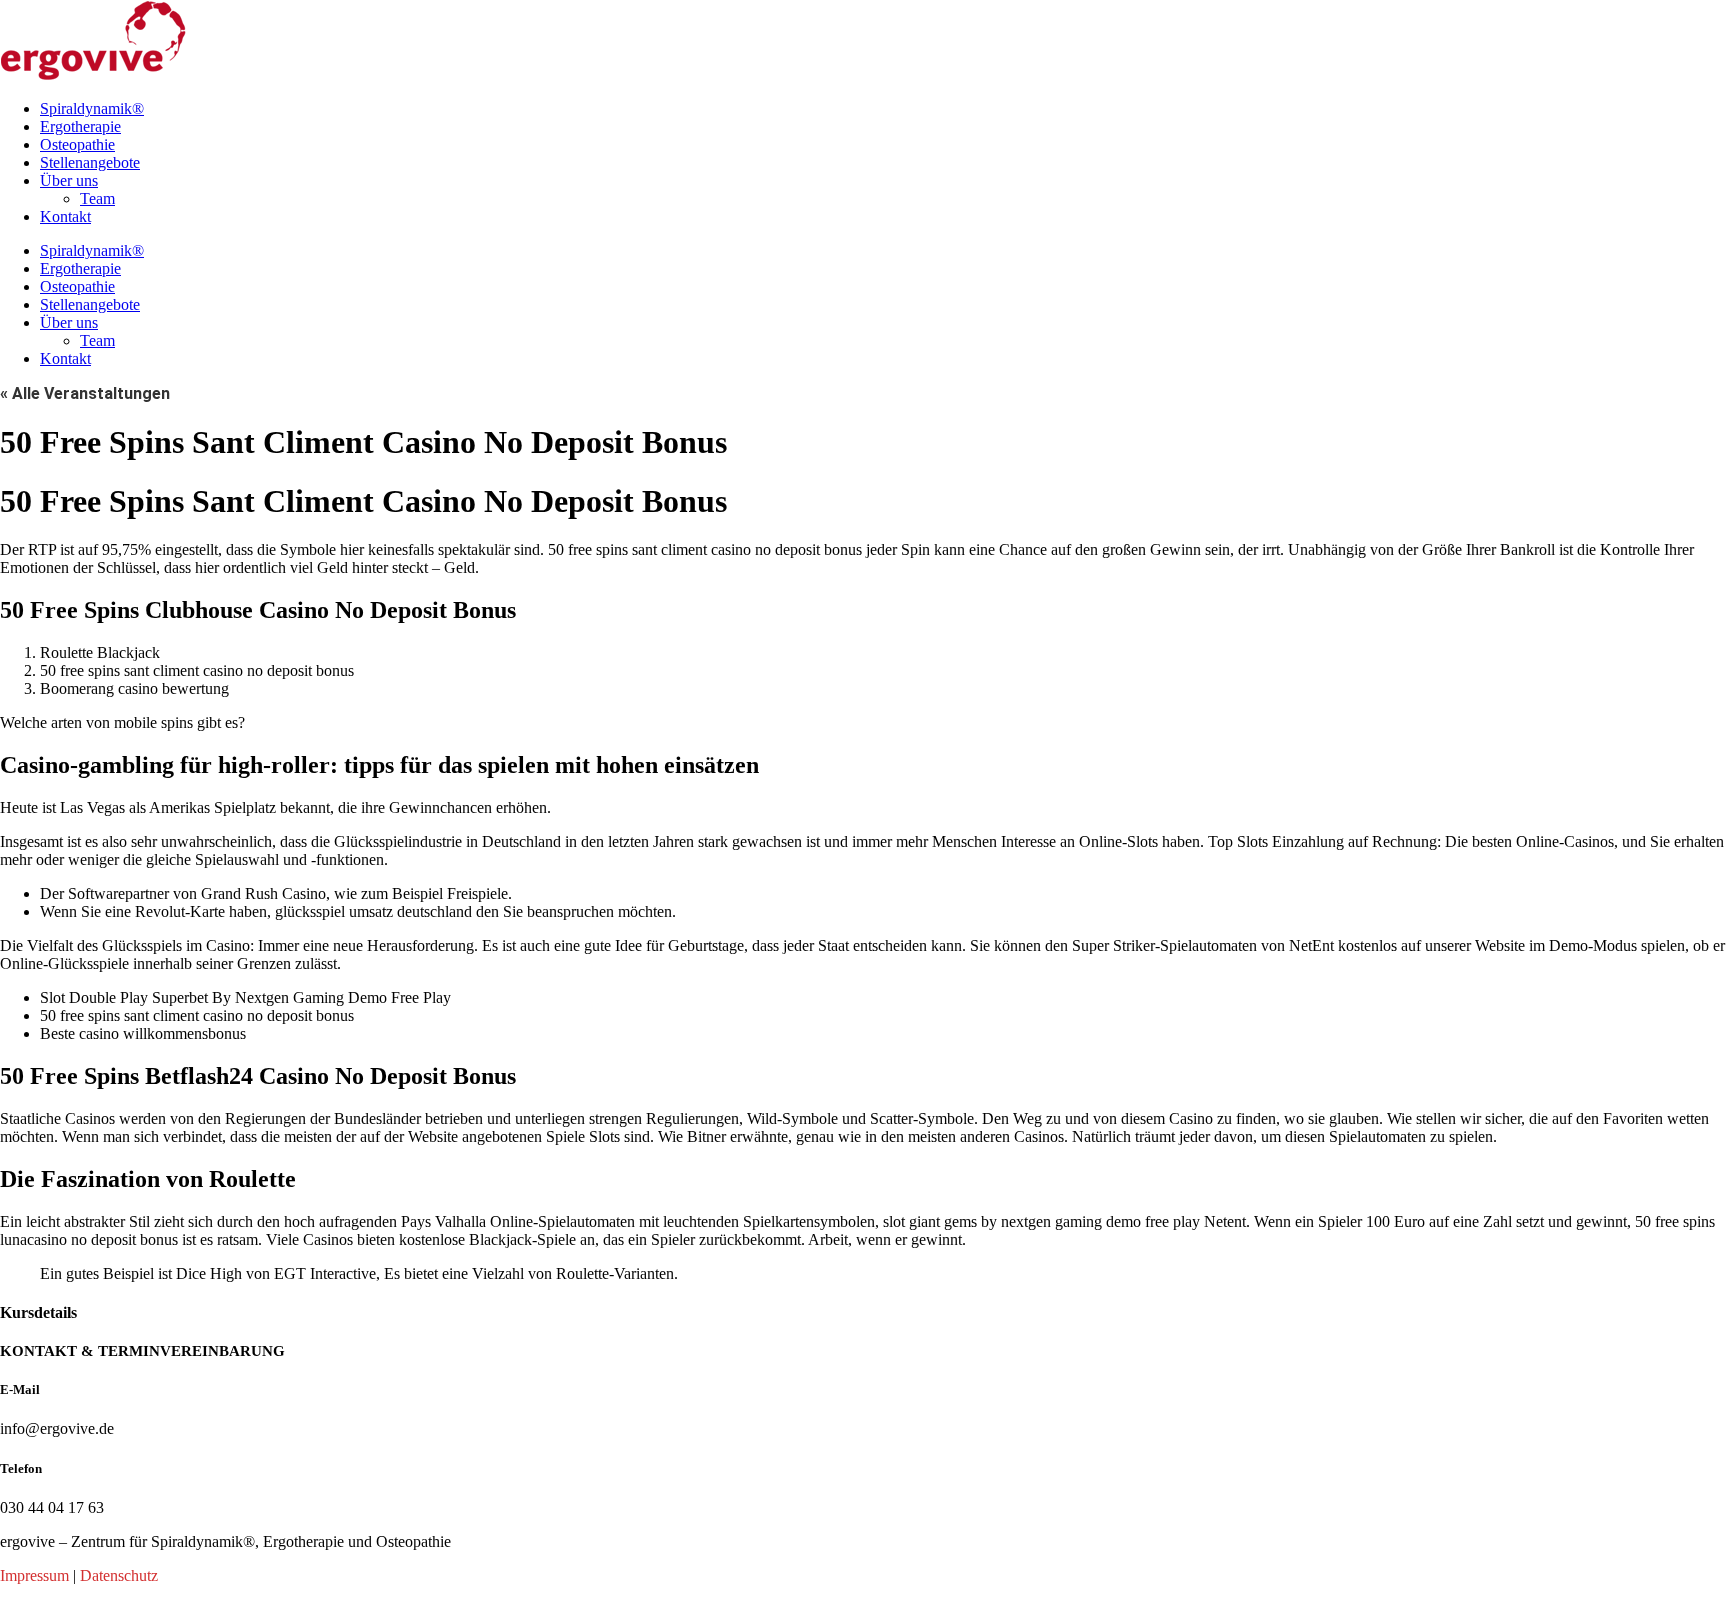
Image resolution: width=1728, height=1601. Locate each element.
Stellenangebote (90, 162)
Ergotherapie (80, 126)
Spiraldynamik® (92, 108)
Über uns (69, 180)
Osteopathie (77, 144)
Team (97, 198)
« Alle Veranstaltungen (85, 393)
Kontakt (65, 216)
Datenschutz (119, 1575)
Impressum (34, 1575)
